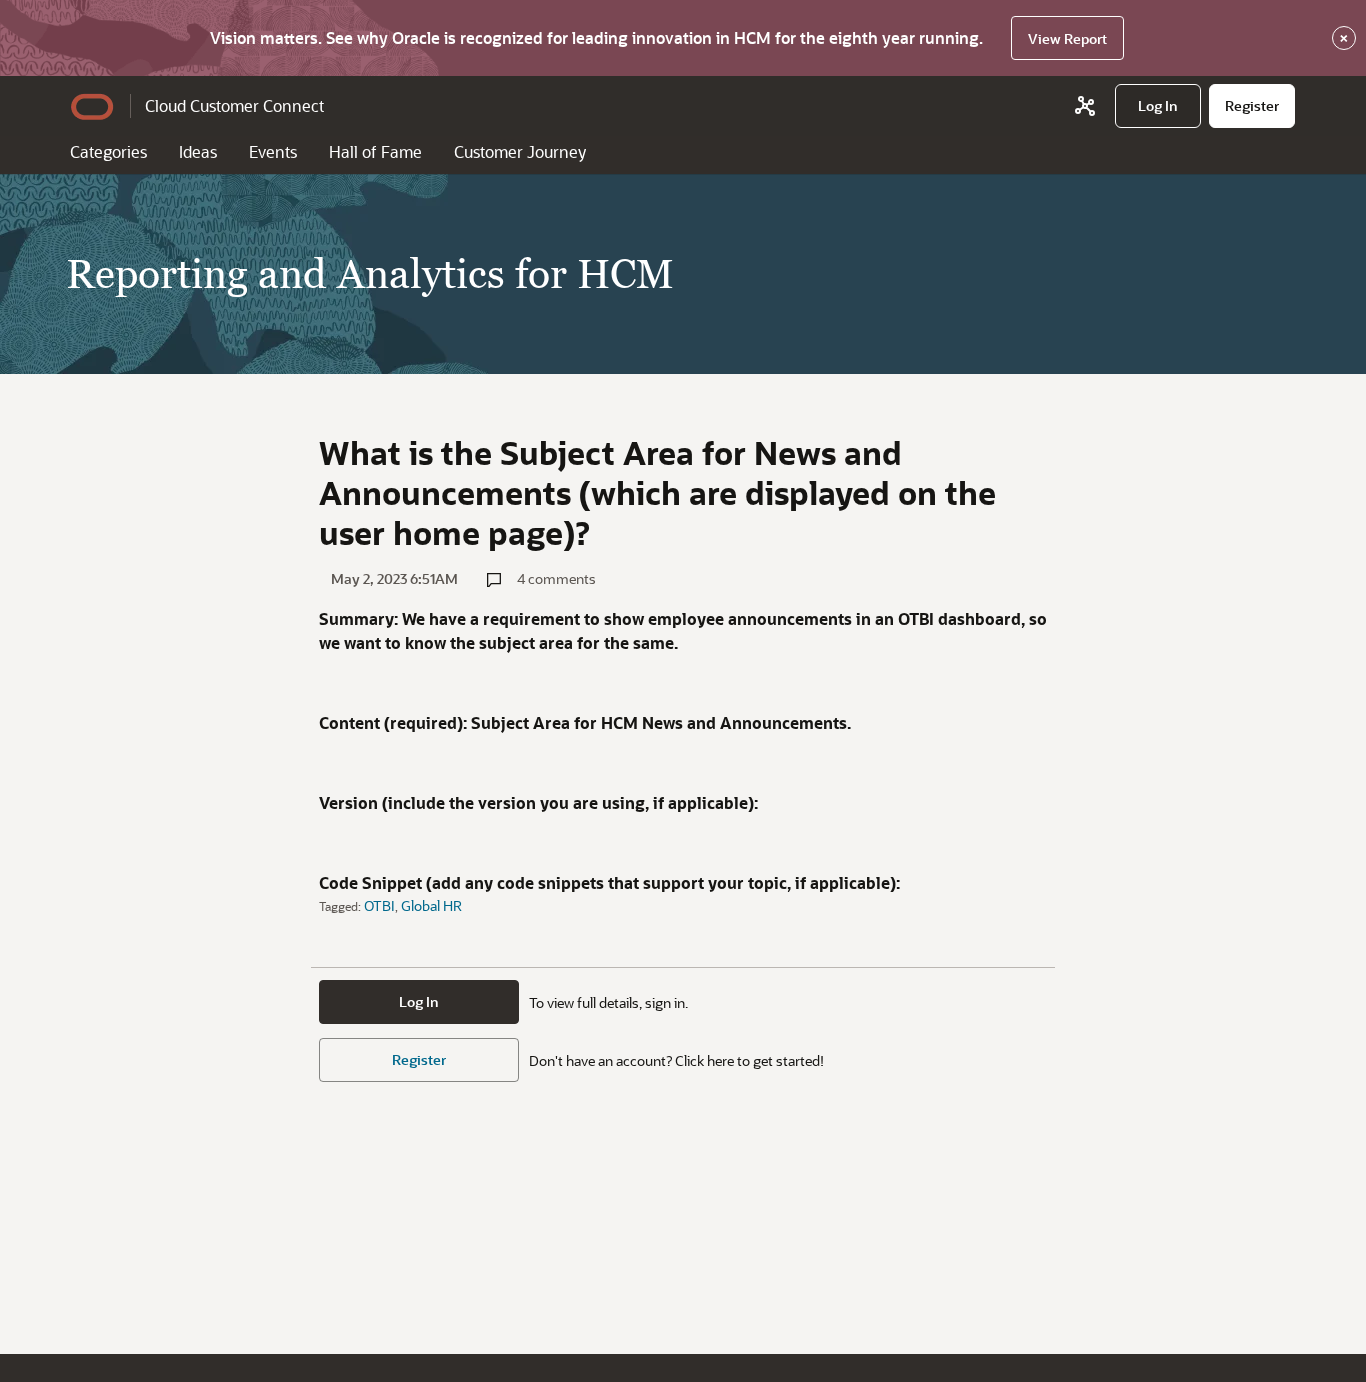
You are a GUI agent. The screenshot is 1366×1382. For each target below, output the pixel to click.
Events (273, 151)
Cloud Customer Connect (234, 105)
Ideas (198, 151)
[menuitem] (1158, 106)
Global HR (431, 905)
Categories (108, 151)
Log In (419, 1001)
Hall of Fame (375, 151)
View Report (1067, 38)
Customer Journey (520, 151)
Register (419, 1059)
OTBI (379, 905)
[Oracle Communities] (1085, 106)
